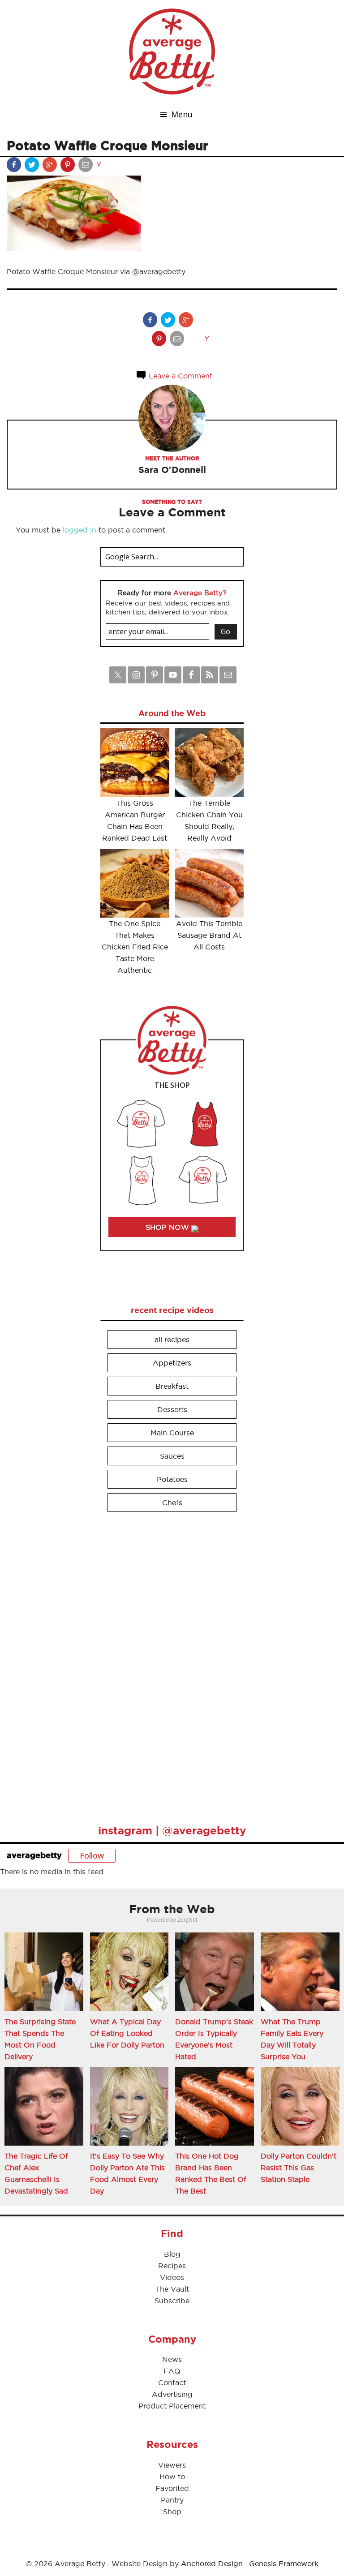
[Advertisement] (168, 1664)
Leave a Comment (179, 376)
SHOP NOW (168, 1227)
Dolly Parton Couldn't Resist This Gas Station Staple (299, 2168)
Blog (172, 2254)
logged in (80, 530)
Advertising (172, 2394)
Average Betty (172, 52)
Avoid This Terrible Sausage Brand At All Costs (209, 935)
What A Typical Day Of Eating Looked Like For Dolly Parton (127, 2033)
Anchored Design (212, 2563)
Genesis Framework (284, 2563)
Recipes (172, 2266)
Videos (172, 2277)
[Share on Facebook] (15, 167)
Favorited (172, 2488)
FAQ (172, 2371)
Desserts (172, 1409)
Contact (172, 2383)
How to (172, 2477)
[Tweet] (33, 167)
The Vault (172, 2289)
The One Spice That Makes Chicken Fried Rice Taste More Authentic (135, 947)
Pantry (172, 2500)
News (172, 2359)
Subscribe (172, 2301)
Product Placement (172, 2406)
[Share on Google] (51, 167)
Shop (172, 2512)
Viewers (172, 2465)
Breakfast (172, 1386)
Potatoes (172, 1479)
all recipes (172, 1340)
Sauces (172, 1456)
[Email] (86, 167)
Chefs (172, 1503)
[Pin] (69, 167)
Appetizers (172, 1363)
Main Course (172, 1433)
